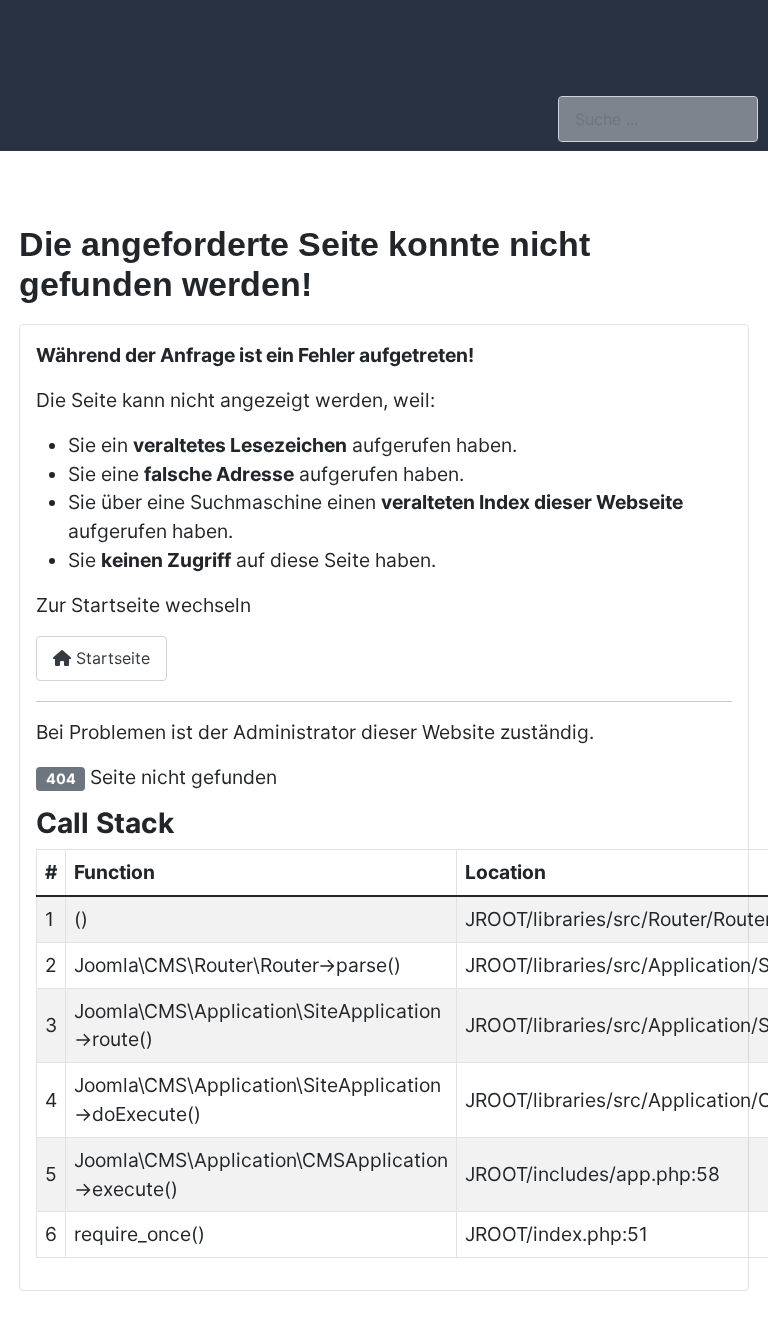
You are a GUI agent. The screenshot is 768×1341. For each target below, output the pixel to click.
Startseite (110, 658)
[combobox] (658, 118)
